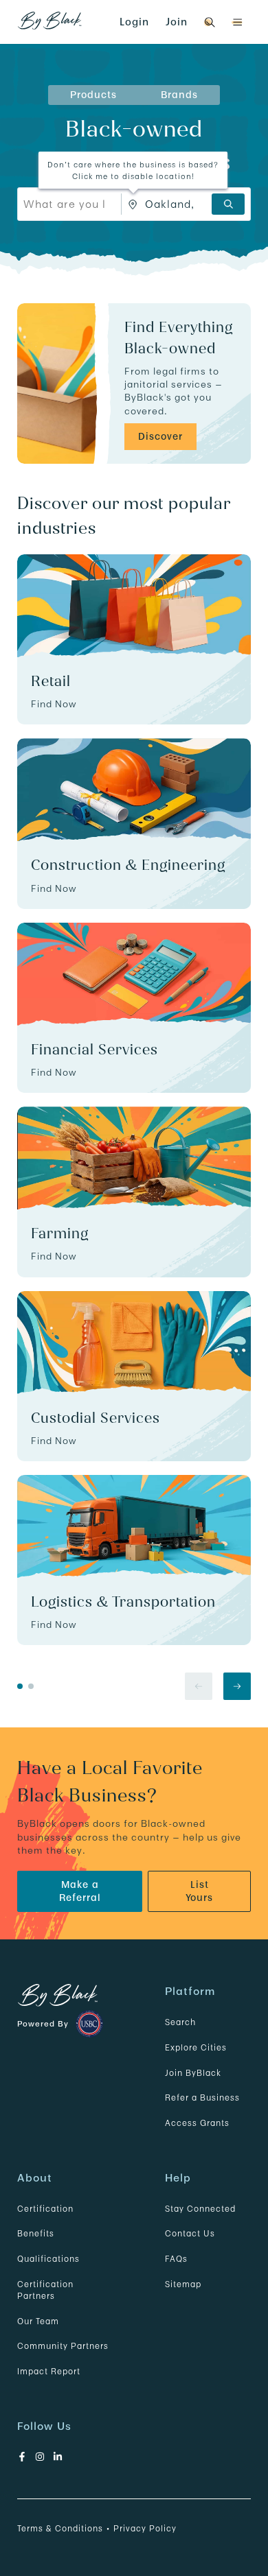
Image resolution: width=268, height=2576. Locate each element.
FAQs (176, 2259)
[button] (237, 22)
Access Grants (197, 2123)
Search (180, 2022)
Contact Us (190, 2233)
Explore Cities (196, 2047)
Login (134, 22)
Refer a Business (202, 2098)
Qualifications (48, 2259)
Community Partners (63, 2346)
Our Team (38, 2321)
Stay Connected (200, 2209)
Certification (45, 2209)
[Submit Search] (228, 204)
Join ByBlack (193, 2073)
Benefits (36, 2233)
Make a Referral (80, 1891)
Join (177, 22)
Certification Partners (45, 2290)
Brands (179, 95)
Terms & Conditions (60, 2528)
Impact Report (49, 2371)
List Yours (199, 1891)
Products (93, 95)
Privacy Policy (145, 2528)
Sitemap (183, 2284)
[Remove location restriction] (133, 204)
